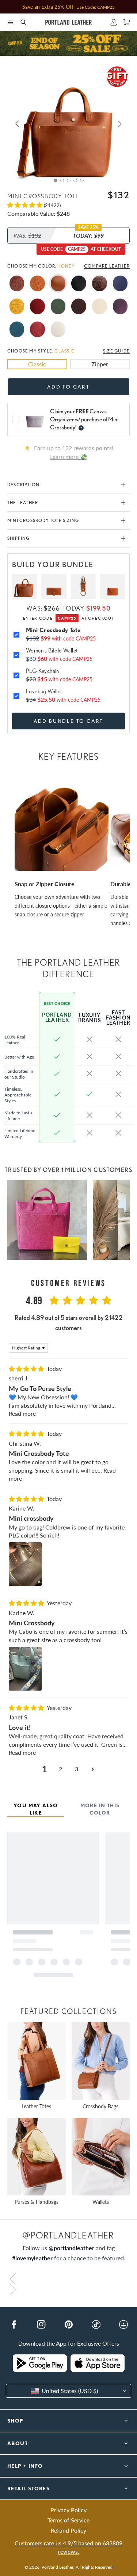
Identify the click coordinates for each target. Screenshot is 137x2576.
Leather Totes (36, 2106)
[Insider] (123, 2324)
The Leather (23, 502)
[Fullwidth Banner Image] (68, 43)
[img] (27, 1369)
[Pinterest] (69, 2324)
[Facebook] (14, 2324)
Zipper (100, 364)
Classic (37, 364)
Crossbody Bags (100, 2106)
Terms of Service (68, 2520)
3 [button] (77, 1769)
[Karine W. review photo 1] (25, 1564)
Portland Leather (58, 2567)
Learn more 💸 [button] (69, 457)
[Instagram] (41, 2324)
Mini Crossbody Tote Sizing (43, 520)
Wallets (101, 2202)
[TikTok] (96, 2324)
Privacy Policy (68, 2510)
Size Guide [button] (116, 351)
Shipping (19, 538)
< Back (16, 61)
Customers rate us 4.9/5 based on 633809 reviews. (68, 2547)
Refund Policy (68, 2530)
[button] (10, 22)
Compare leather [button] (107, 266)
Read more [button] (22, 1413)
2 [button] (60, 1769)
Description (23, 485)
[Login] (114, 22)
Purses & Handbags (37, 2202)
